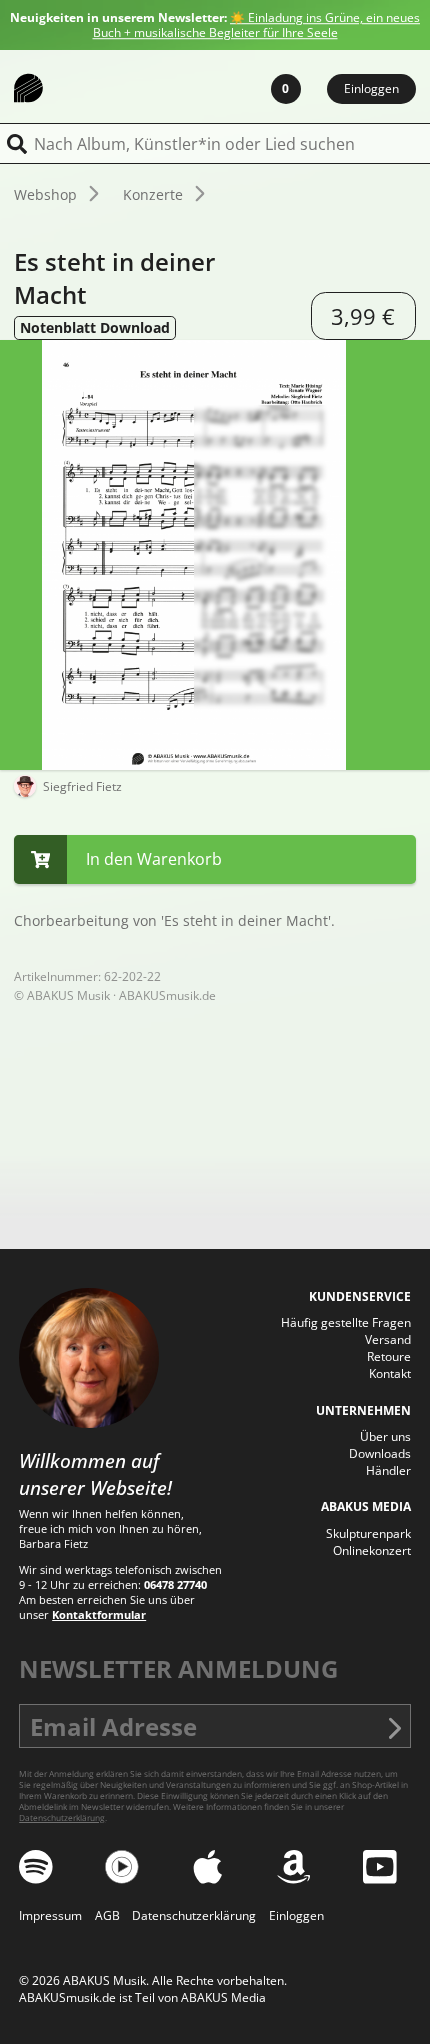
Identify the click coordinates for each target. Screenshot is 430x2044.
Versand (388, 1339)
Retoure (389, 1356)
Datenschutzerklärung (62, 1817)
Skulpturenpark (368, 1533)
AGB (107, 1915)
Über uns (385, 1436)
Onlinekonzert (372, 1550)
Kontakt (390, 1373)
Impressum (50, 1915)
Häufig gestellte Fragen (346, 1322)
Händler (388, 1470)
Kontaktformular (99, 1614)
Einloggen (371, 88)
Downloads (380, 1453)
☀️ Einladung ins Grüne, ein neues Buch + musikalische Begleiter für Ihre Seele (257, 25)
